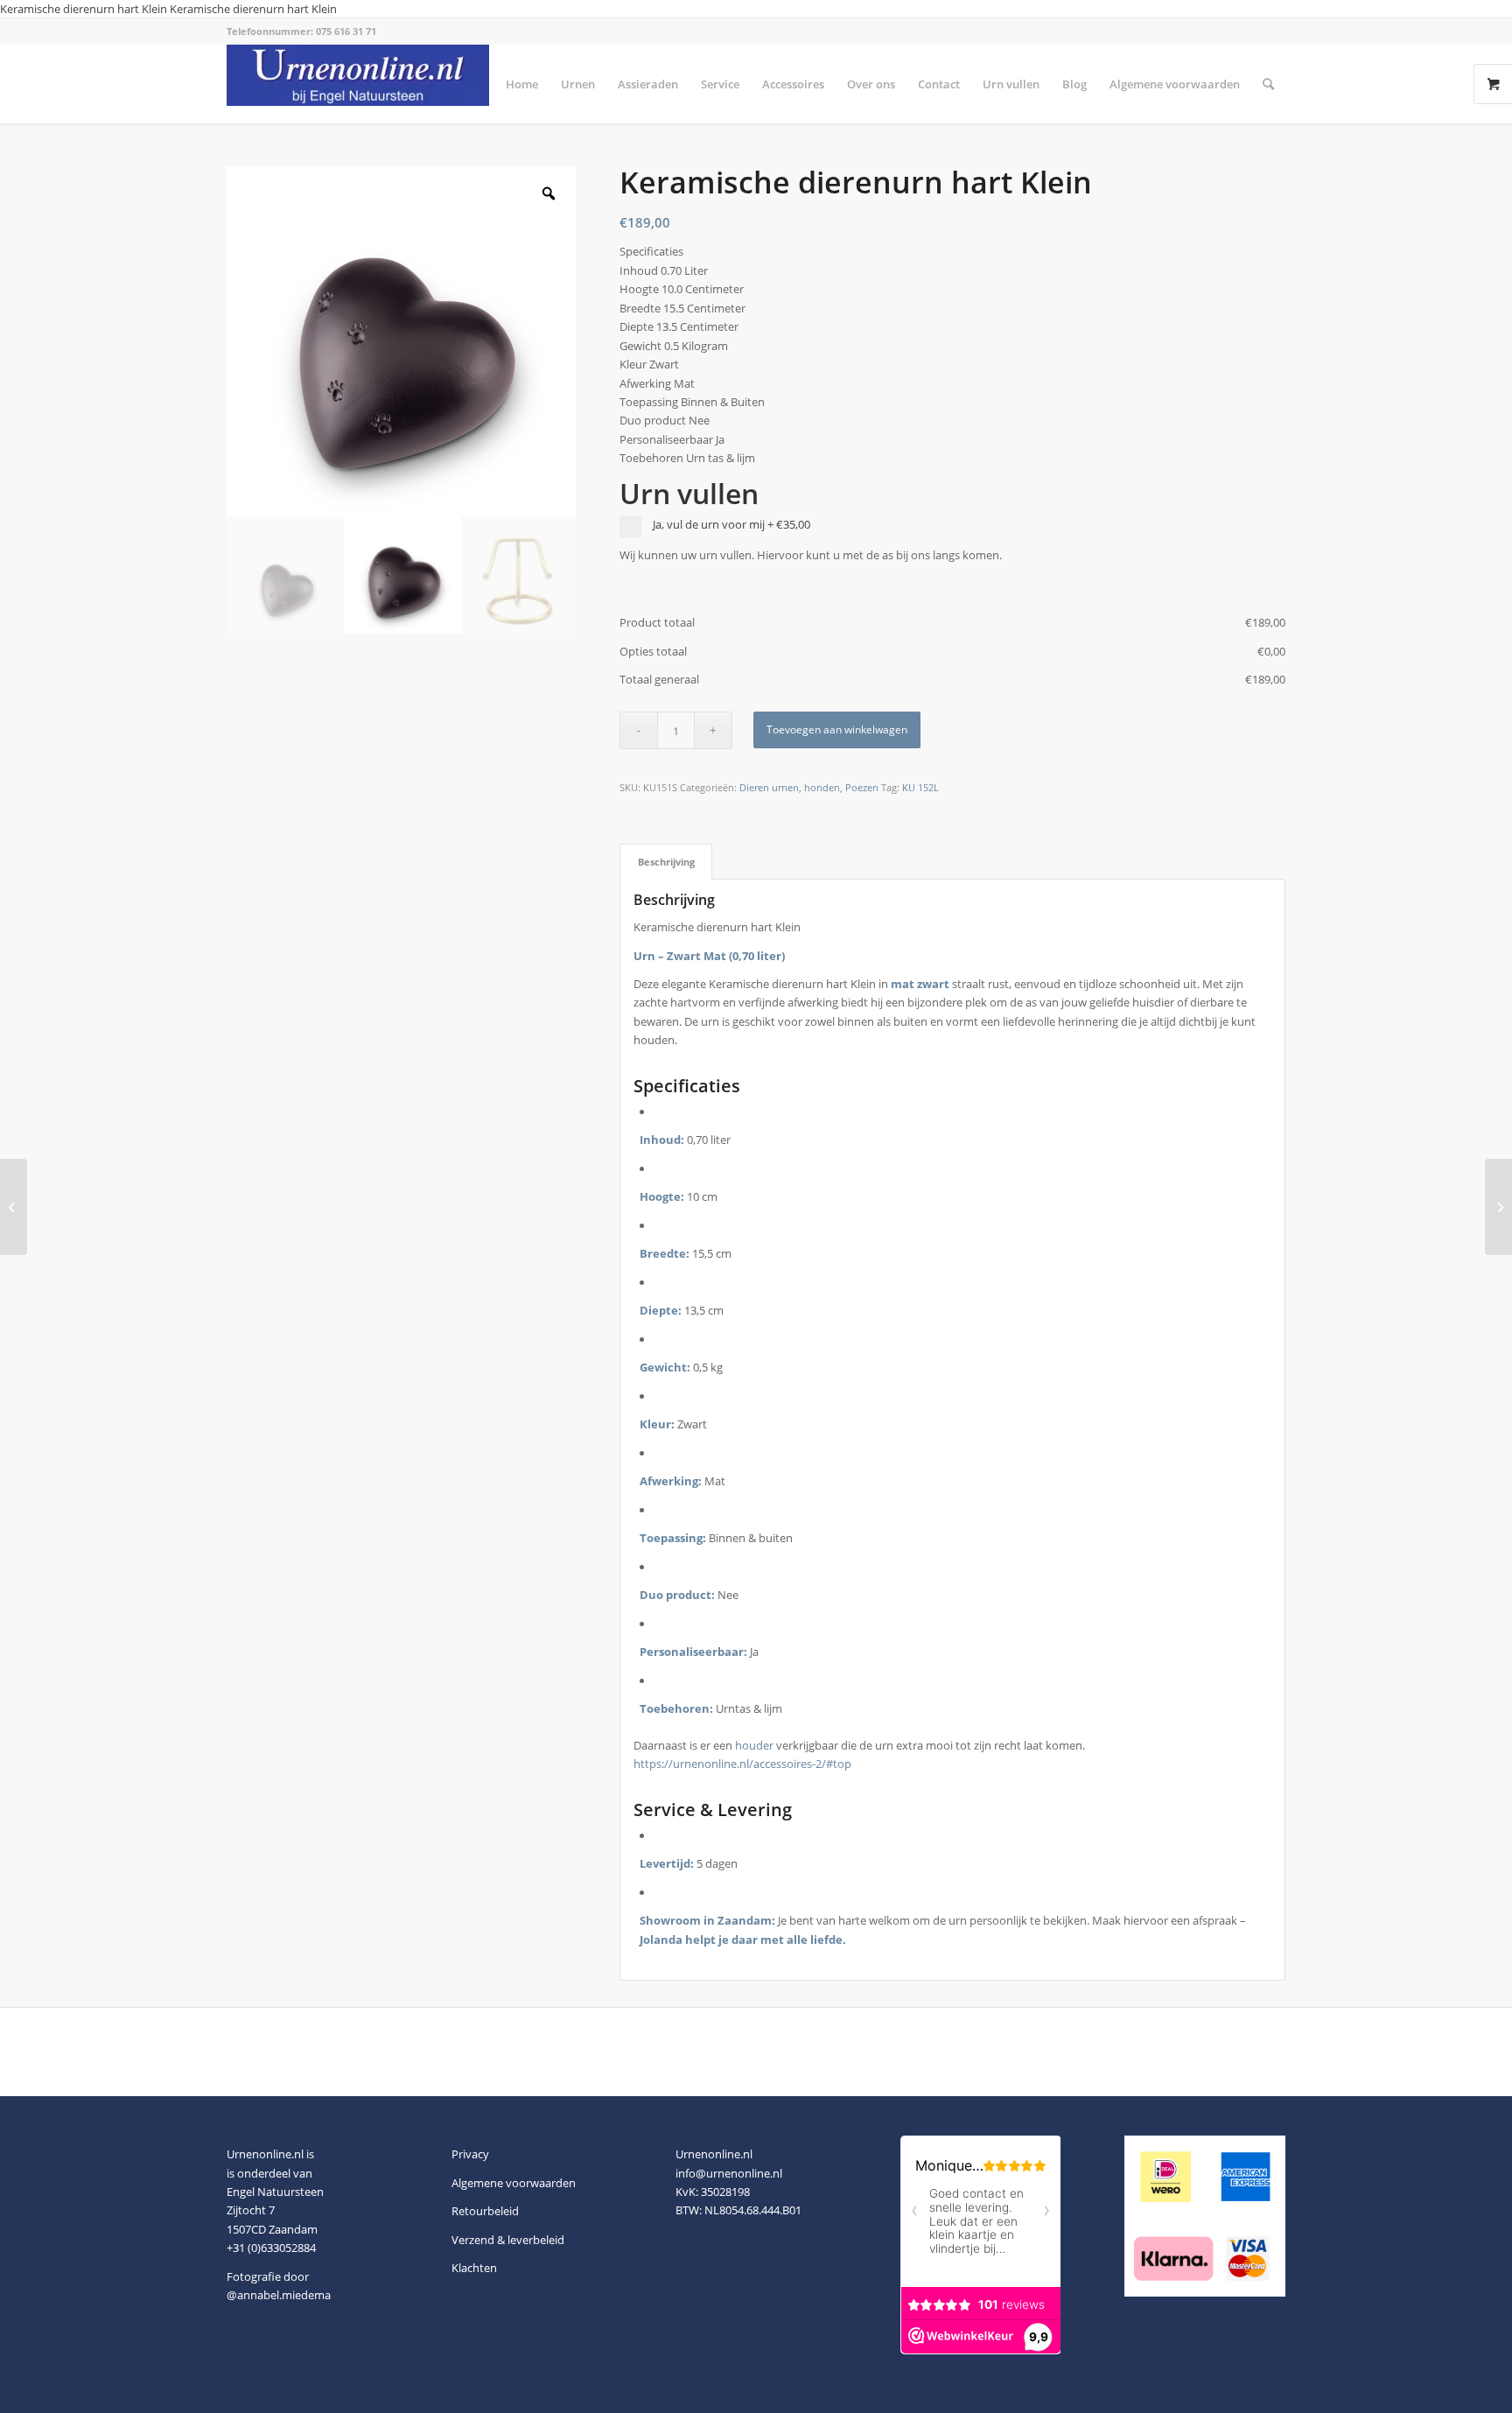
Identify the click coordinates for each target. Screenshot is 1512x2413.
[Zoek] (1268, 84)
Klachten (474, 2268)
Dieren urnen (769, 787)
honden (822, 787)
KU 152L (920, 787)
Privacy (470, 2154)
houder (754, 1745)
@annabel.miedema (279, 2295)
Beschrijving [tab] (666, 862)
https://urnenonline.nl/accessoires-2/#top (742, 1764)
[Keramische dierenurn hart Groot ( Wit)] (1498, 1207)
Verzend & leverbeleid (508, 2240)
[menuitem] (522, 84)
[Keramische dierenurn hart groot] (14, 1207)
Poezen (862, 787)
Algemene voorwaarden (514, 2183)
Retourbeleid (485, 2211)
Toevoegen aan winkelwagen (837, 730)
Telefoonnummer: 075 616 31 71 (301, 31)
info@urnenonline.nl (729, 2173)
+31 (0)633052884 (271, 2248)
